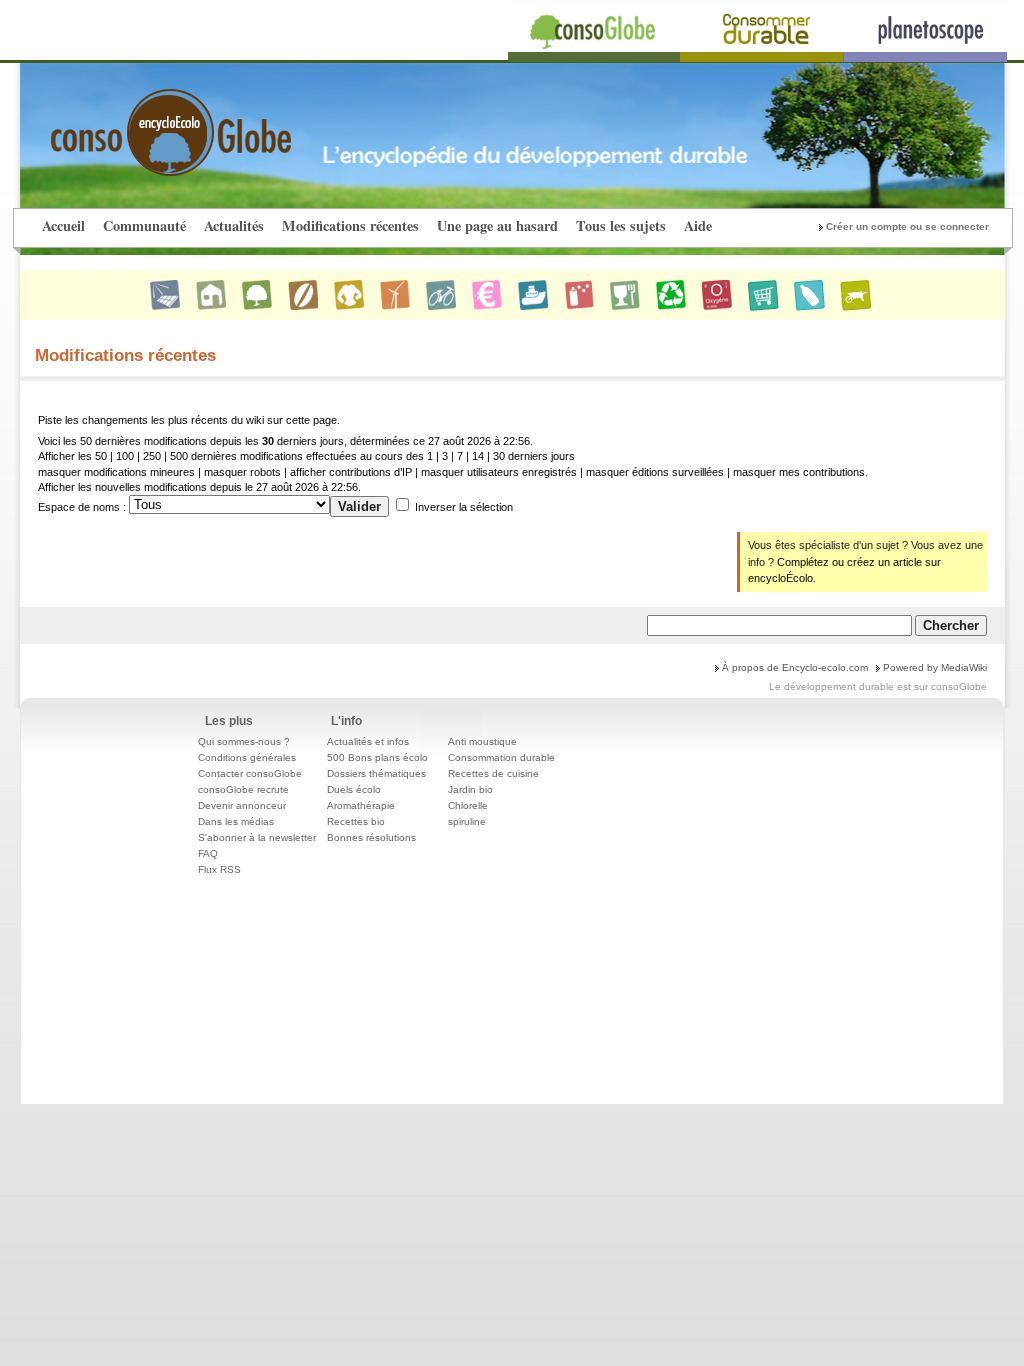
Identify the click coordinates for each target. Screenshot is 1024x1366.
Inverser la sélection (464, 507)
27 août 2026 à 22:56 (307, 487)
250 (152, 456)
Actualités (234, 225)
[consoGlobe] (124, 121)
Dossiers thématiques (376, 773)
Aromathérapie (361, 805)
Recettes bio (356, 821)
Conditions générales (247, 757)
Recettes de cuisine (493, 773)
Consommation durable (501, 757)
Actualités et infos (368, 741)
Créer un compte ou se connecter (907, 226)
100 (125, 456)
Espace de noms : (82, 507)
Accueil (63, 225)
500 (179, 456)
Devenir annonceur (242, 805)
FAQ (208, 853)
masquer (59, 472)
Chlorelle (468, 805)
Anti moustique (482, 741)
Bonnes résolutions (371, 837)
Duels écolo (354, 789)
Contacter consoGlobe (250, 773)
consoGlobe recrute (243, 789)
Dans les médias (236, 821)
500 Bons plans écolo (377, 757)
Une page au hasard (497, 225)
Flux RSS (219, 869)
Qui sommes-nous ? (244, 741)
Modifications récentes (350, 225)
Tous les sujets (621, 225)
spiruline (467, 821)
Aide (698, 225)
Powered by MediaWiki (935, 667)
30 (499, 456)
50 (101, 456)
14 (478, 456)
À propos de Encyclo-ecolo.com (795, 667)
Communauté (144, 225)
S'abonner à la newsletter (257, 837)
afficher (308, 472)
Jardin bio (470, 789)
